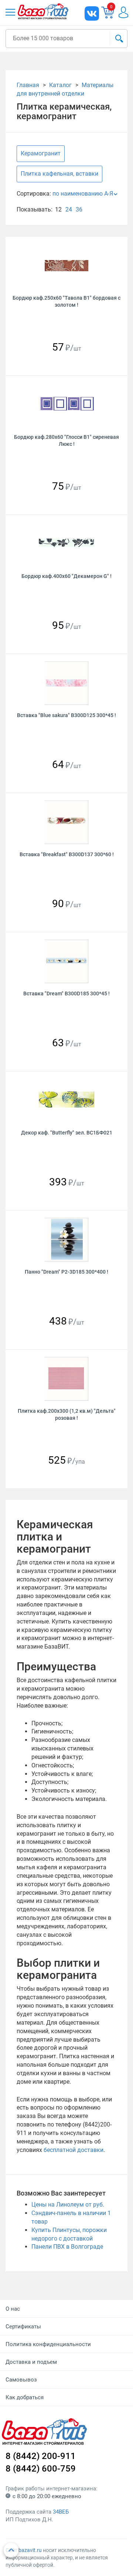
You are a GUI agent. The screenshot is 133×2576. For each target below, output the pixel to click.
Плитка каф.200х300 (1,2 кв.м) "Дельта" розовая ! (67, 1414)
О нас (13, 2309)
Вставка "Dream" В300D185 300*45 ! (66, 993)
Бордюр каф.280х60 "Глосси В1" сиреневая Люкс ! (66, 440)
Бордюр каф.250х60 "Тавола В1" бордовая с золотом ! (66, 301)
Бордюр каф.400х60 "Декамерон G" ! (66, 576)
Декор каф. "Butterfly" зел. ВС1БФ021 (67, 1133)
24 (69, 209)
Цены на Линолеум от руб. (68, 2205)
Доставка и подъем (31, 2362)
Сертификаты (23, 2327)
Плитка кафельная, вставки (59, 174)
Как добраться (25, 2397)
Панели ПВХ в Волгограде (67, 2247)
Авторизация (123, 12)
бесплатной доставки (74, 2150)
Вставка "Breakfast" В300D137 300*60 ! (67, 854)
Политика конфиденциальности (48, 2344)
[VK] (92, 13)
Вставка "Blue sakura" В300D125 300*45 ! (66, 715)
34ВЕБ (61, 2512)
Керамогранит (41, 153)
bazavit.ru (30, 2550)
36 (79, 209)
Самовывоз (21, 2380)
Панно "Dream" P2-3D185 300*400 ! (66, 1272)
